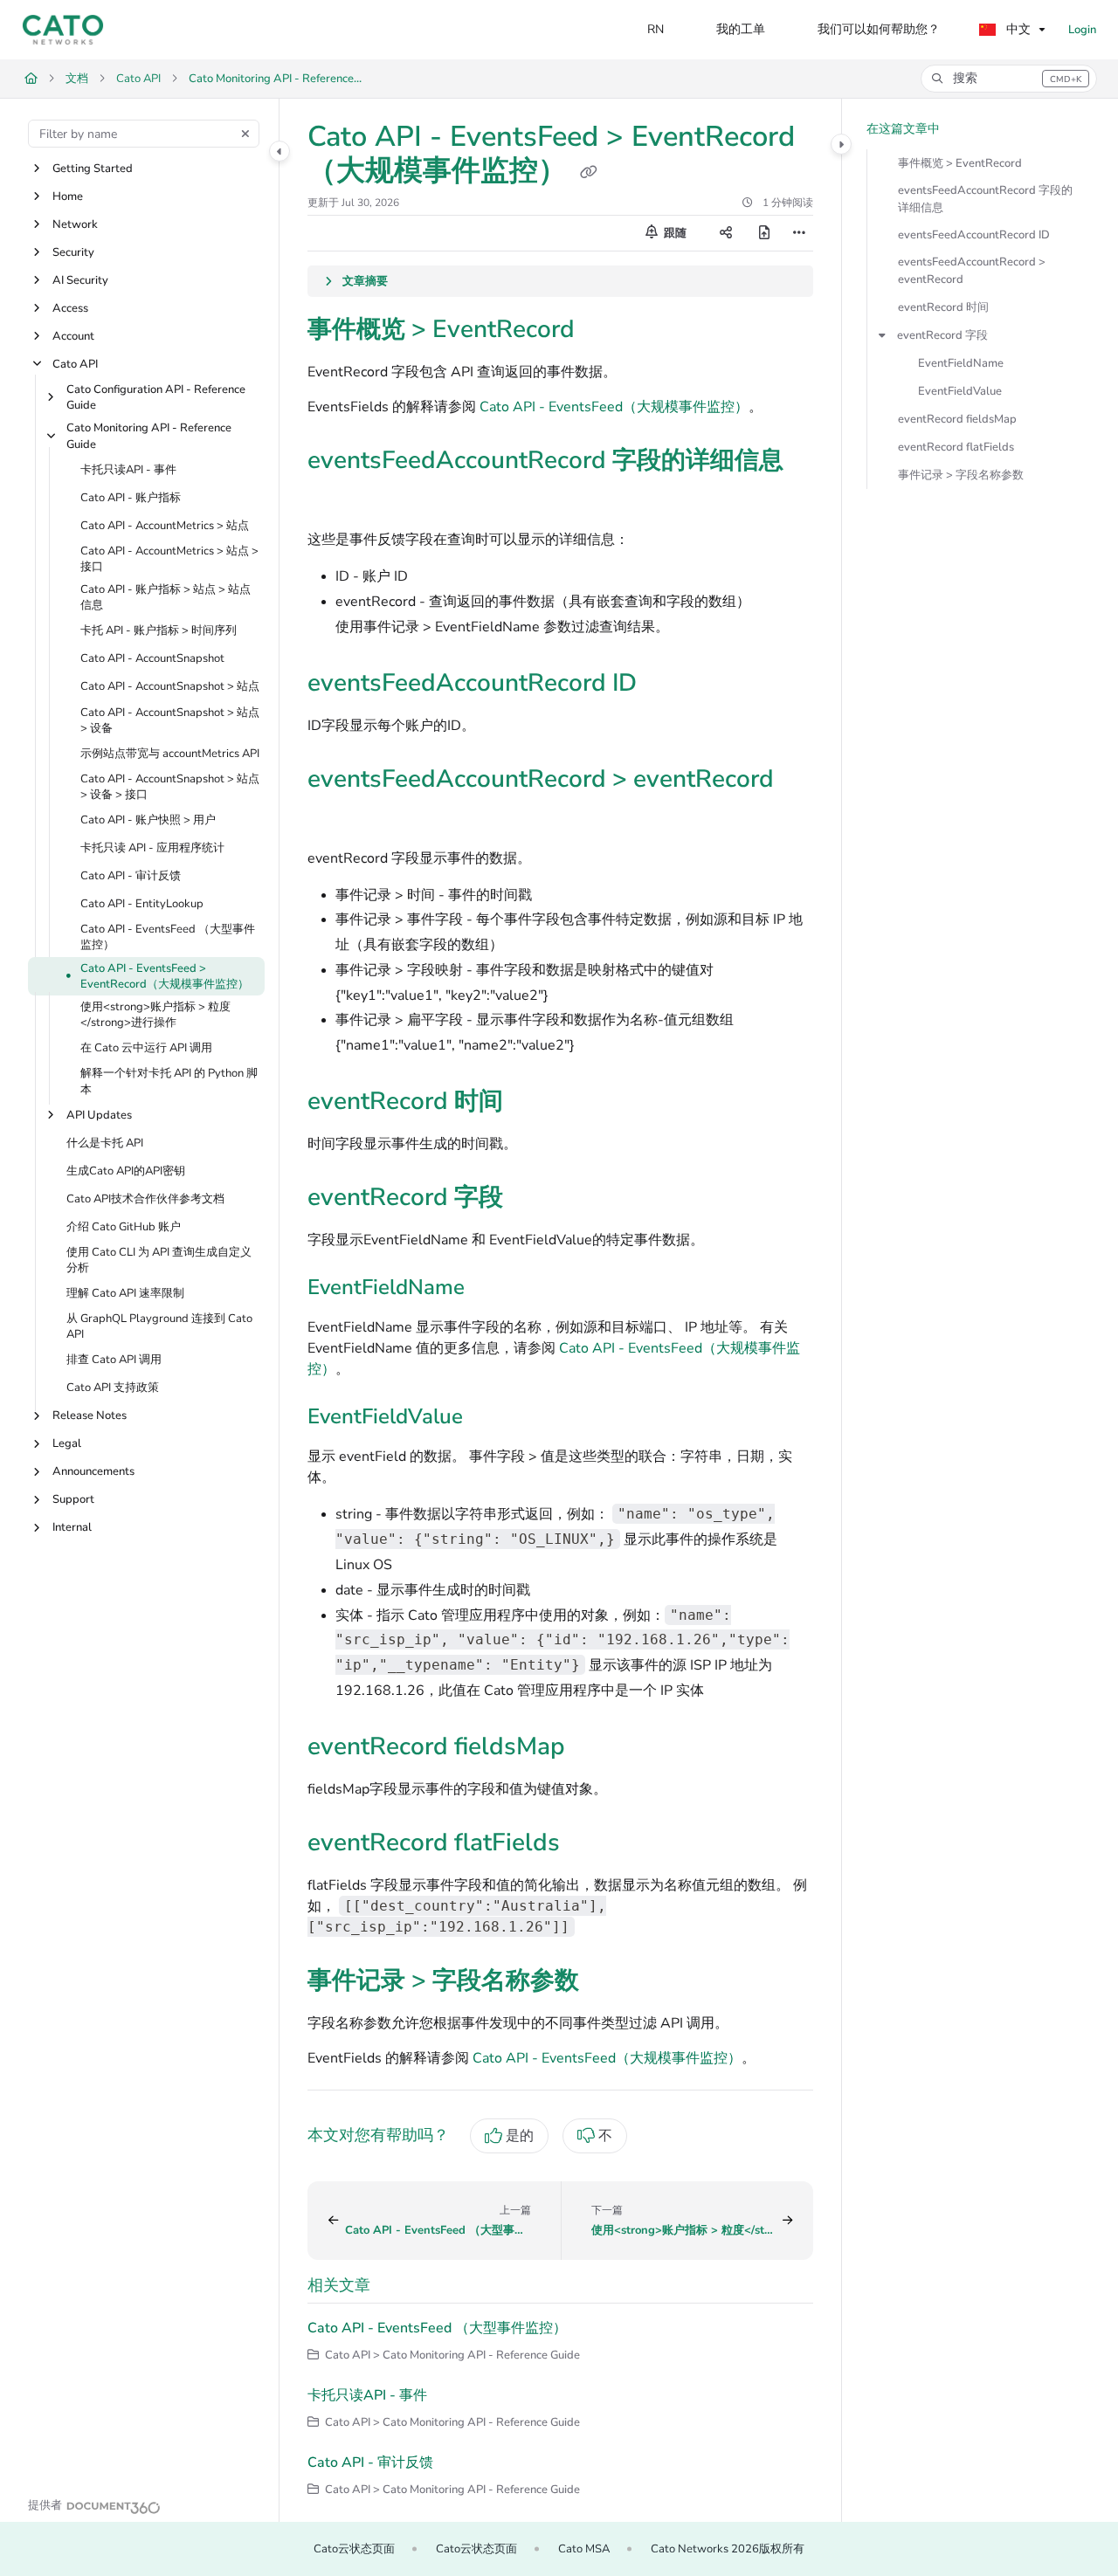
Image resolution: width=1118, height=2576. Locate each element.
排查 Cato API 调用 (114, 1360)
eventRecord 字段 (942, 335)
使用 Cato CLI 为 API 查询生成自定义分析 (159, 1260)
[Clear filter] (245, 134)
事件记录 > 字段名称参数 (961, 475)
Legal (67, 1444)
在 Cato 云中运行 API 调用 (146, 1049)
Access (70, 308)
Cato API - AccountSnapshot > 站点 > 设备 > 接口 (170, 787)
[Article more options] (799, 233)
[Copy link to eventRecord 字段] (531, 1199)
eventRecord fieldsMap (957, 419)
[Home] (63, 30)
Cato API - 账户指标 (131, 498)
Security (73, 252)
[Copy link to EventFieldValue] (491, 1418)
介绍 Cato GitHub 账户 (124, 1227)
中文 (1017, 29)
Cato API (138, 79)
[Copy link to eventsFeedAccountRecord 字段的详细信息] (335, 499)
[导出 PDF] (764, 233)
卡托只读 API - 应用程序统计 (152, 849)
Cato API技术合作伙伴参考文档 (145, 1199)
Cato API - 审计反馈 (131, 877)
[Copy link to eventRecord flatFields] (588, 1844)
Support (73, 1500)
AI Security (80, 280)
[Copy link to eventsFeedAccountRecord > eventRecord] (335, 817)
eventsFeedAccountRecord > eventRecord (972, 271)
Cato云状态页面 (354, 2549)
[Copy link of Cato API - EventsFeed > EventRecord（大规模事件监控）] (589, 173)
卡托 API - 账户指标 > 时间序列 (159, 631)
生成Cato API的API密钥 (126, 1171)
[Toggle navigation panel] (279, 151)
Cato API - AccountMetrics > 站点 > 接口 (169, 559)
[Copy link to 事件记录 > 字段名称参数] (607, 1982)
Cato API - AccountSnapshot (152, 659)
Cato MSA (584, 2549)
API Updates (99, 1115)
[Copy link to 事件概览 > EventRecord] (603, 331)
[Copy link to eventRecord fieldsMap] (593, 1748)
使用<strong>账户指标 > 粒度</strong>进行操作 (155, 1015)
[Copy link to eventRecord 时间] (531, 1103)
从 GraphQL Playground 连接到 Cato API (159, 1327)
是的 (520, 2136)
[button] (1009, 79)
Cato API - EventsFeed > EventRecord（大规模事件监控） (165, 976)
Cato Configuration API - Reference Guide (156, 397)
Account (73, 336)
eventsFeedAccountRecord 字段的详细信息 (985, 199)
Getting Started (93, 169)
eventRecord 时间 (943, 307)
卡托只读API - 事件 (128, 470)
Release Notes (90, 1416)
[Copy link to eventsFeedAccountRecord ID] (665, 685)
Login (1082, 30)
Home (68, 196)
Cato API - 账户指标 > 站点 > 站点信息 (166, 598)
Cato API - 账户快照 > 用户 (148, 821)
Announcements (93, 1472)
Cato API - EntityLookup (142, 905)
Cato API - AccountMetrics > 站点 (165, 526)
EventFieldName (961, 363)
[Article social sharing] (726, 233)
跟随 (674, 233)
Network (75, 224)
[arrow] (882, 335)
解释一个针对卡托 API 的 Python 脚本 (169, 1082)
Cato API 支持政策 (113, 1388)
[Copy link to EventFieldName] (493, 1289)
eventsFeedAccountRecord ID (974, 235)
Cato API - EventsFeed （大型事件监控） (168, 938)
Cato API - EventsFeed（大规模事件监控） (614, 407)
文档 (77, 79)
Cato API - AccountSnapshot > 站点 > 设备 (170, 720)
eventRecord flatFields (956, 447)
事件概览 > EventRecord (960, 163)
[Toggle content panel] (841, 144)
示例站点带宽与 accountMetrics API (170, 754)
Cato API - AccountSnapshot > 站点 (170, 687)
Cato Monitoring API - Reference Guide (276, 79)
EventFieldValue (960, 391)
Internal (72, 1528)
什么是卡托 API (105, 1143)
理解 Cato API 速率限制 (125, 1293)
